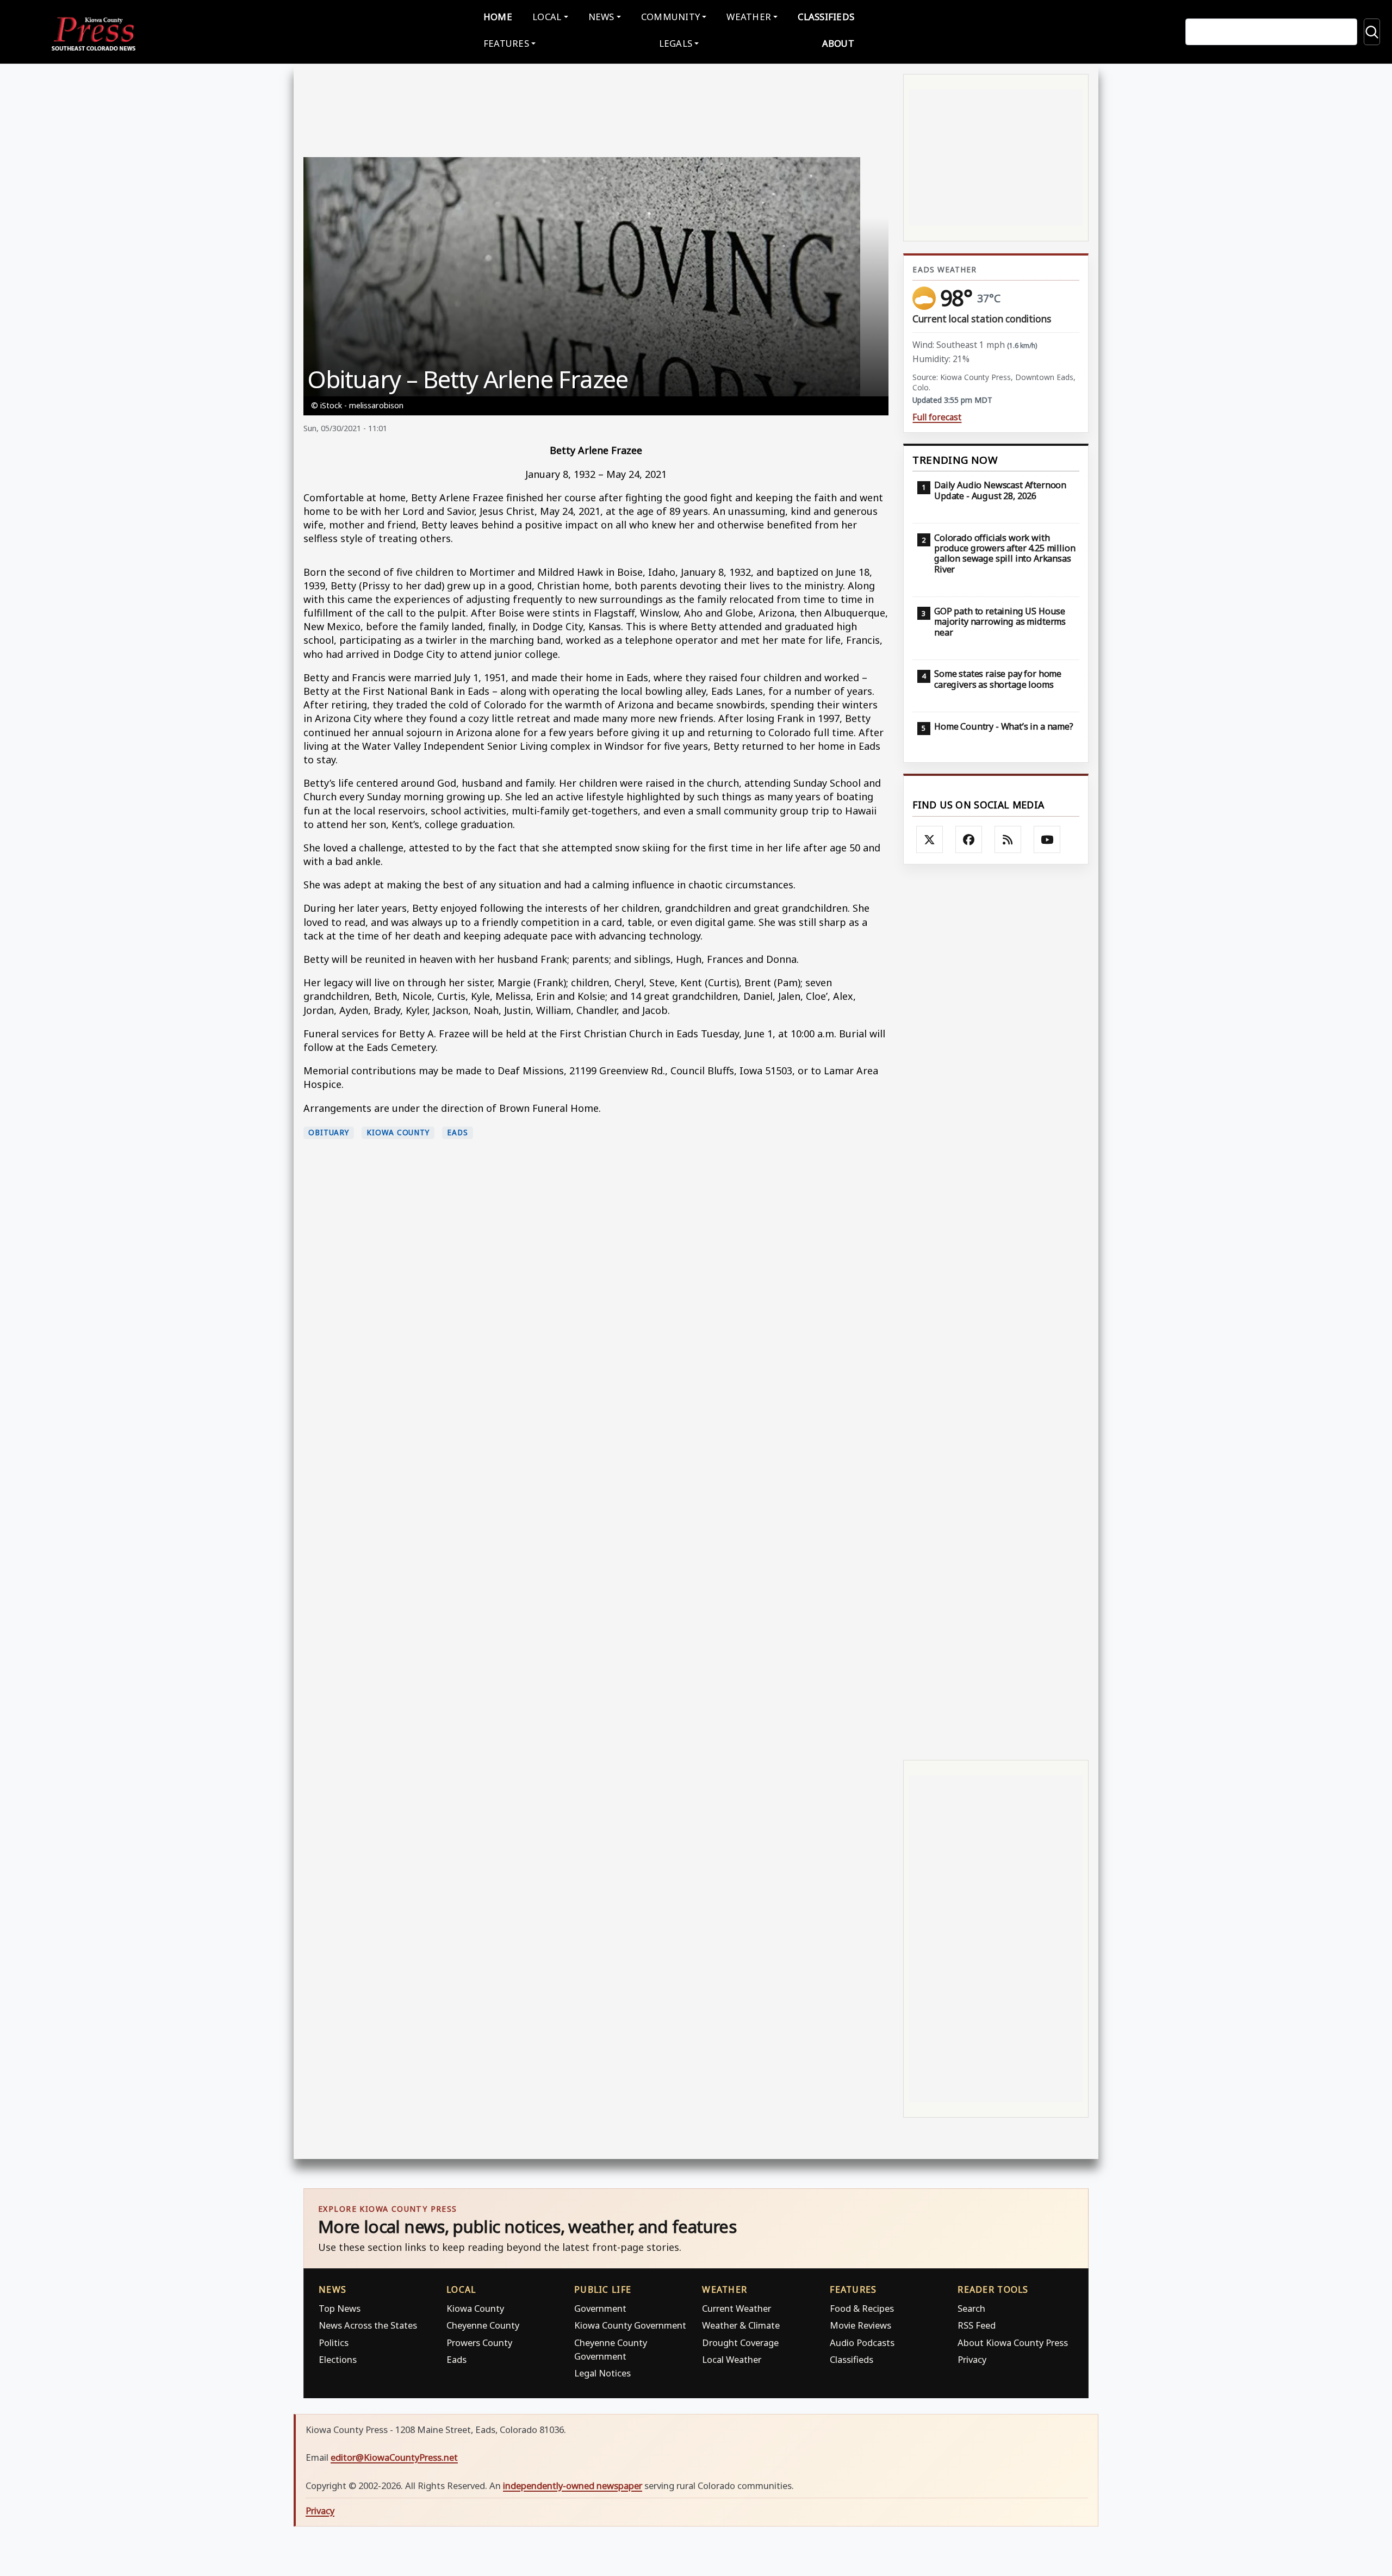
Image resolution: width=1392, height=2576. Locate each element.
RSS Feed (977, 2325)
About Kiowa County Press (1013, 2342)
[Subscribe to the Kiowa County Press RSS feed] (1008, 839)
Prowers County (479, 2342)
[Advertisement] (996, 1311)
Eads (458, 1133)
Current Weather (737, 2308)
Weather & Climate (741, 2325)
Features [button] (506, 43)
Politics (334, 2342)
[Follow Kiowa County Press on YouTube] (1047, 839)
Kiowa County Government (630, 2325)
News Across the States (368, 2325)
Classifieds (826, 17)
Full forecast (937, 417)
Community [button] (670, 17)
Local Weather (732, 2359)
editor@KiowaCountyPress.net (394, 2457)
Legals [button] (676, 43)
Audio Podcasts (862, 2342)
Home (498, 17)
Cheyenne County (483, 2325)
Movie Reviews (860, 2325)
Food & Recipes (862, 2308)
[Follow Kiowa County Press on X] (930, 839)
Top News (340, 2308)
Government (600, 2308)
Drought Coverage (740, 2342)
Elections (338, 2359)
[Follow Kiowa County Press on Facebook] (969, 839)
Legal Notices (602, 2373)
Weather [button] (749, 17)
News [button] (601, 17)
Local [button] (547, 17)
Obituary (329, 1133)
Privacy (972, 2359)
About (838, 43)
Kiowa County (398, 1133)
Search (971, 2308)
